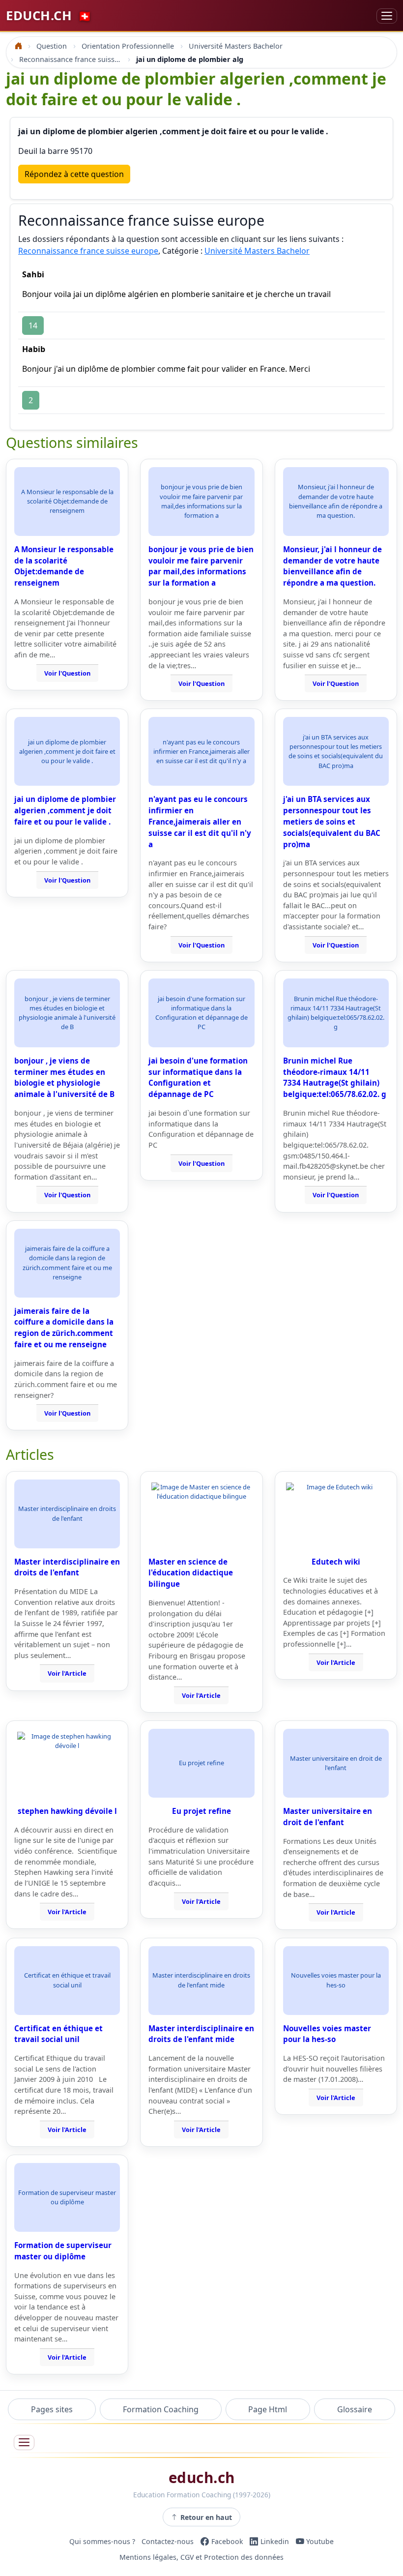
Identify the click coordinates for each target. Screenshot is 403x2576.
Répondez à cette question (74, 174)
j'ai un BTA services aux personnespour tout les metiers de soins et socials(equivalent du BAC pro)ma (332, 821)
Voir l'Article (67, 1673)
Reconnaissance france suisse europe (88, 251)
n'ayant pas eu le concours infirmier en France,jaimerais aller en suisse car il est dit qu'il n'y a (200, 821)
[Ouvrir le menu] (24, 2443)
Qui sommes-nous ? (102, 2541)
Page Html (268, 2409)
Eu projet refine (201, 1811)
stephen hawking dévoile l (67, 1811)
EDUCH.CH (49, 15)
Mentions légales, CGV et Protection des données (201, 2557)
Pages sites (52, 2409)
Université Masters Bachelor (257, 251)
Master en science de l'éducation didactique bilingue (191, 1573)
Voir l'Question (67, 673)
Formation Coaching (161, 2409)
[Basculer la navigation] (387, 16)
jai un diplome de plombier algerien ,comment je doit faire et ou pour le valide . (65, 810)
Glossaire (355, 2409)
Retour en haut (206, 2517)
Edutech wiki (336, 1562)
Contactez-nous (168, 2541)
